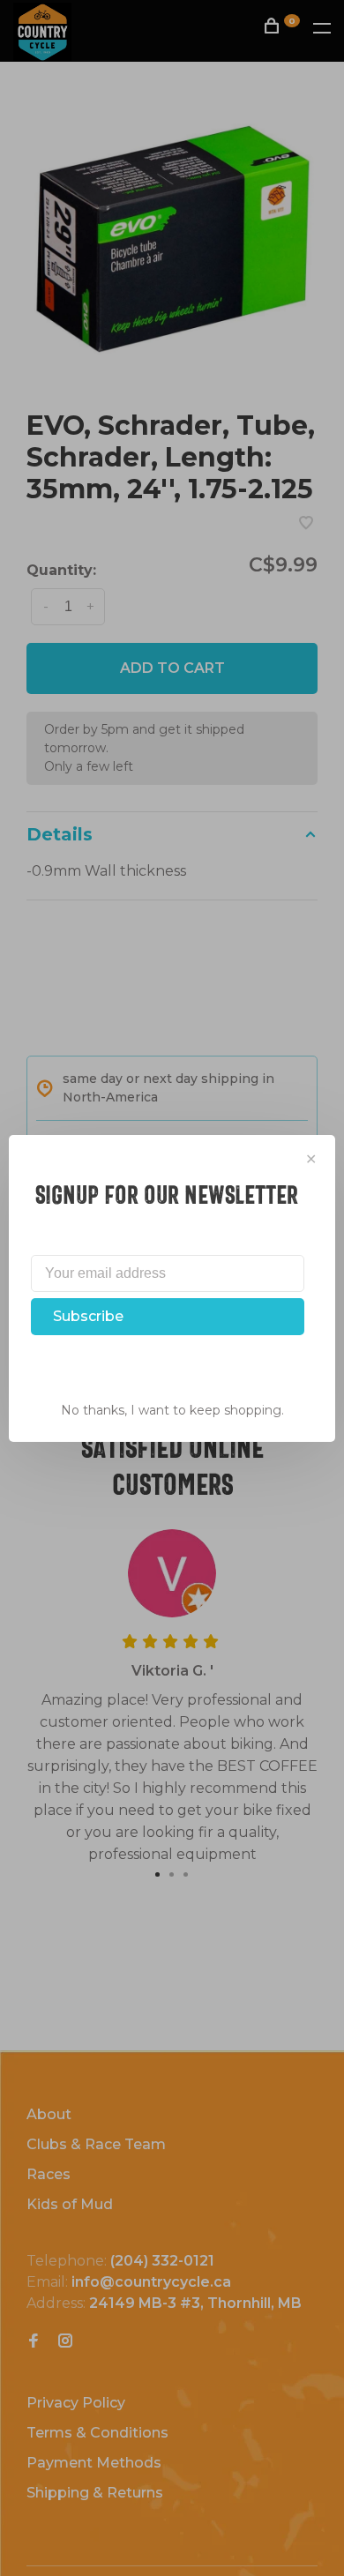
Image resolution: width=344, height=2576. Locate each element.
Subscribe (88, 1316)
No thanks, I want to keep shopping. (172, 1410)
